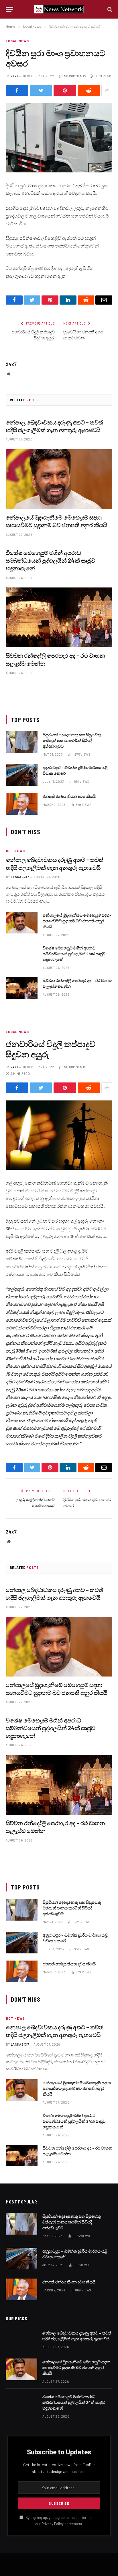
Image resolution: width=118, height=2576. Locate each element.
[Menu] (9, 9)
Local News (17, 41)
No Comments (75, 76)
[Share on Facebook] (17, 90)
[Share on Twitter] (41, 90)
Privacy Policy (53, 2524)
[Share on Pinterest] (65, 90)
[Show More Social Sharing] (107, 90)
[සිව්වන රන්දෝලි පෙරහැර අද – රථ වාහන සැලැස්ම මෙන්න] (59, 617)
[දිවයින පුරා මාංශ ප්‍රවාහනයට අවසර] (59, 138)
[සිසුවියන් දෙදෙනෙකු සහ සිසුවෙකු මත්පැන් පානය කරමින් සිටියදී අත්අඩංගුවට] (22, 742)
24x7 (14, 76)
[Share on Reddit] (89, 90)
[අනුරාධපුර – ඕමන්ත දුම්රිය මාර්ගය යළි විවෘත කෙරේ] (22, 775)
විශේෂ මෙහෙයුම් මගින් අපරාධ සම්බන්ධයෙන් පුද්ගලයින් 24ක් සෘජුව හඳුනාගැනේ (50, 560)
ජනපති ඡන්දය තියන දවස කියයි (69, 796)
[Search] (109, 9)
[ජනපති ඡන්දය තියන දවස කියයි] (22, 804)
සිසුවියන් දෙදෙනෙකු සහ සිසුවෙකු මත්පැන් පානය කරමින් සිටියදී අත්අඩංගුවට (72, 740)
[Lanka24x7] (59, 9)
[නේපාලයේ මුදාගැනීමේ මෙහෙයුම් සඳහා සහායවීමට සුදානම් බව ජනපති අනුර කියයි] (59, 479)
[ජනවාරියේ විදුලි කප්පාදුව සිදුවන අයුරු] (59, 1135)
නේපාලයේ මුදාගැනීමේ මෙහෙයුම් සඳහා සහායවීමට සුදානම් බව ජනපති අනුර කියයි (77, 921)
